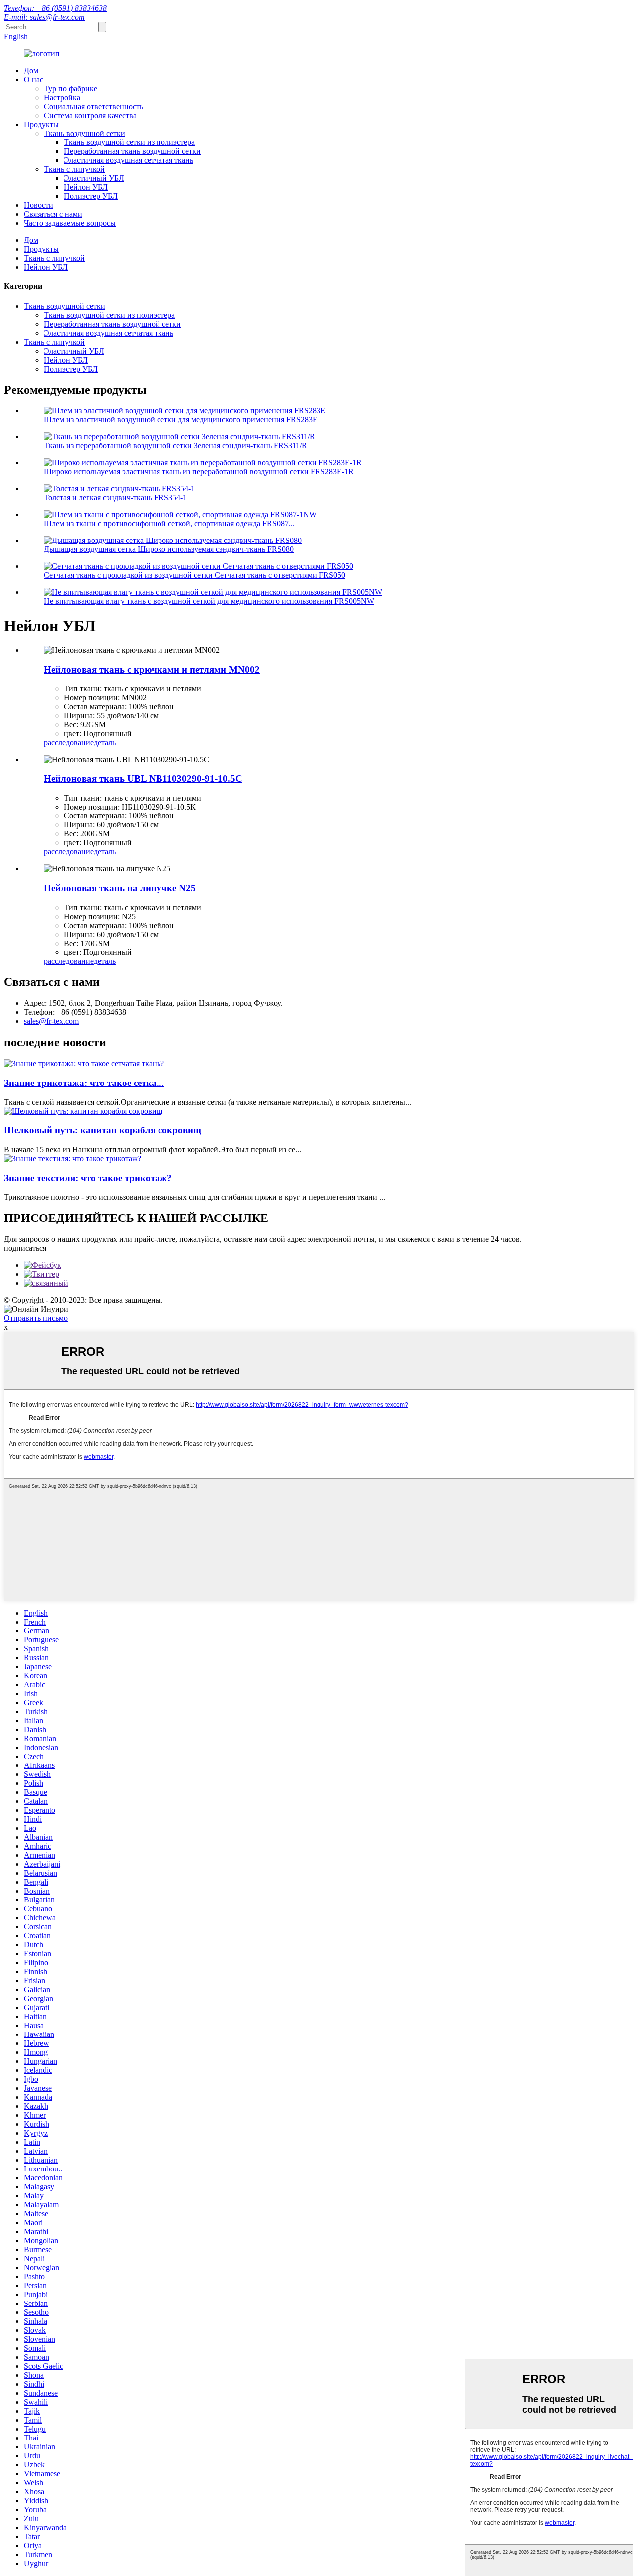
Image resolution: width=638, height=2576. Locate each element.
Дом (31, 70)
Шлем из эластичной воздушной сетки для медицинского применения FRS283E (181, 420)
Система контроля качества (90, 115)
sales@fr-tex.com (51, 1021)
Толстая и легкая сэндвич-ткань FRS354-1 (115, 497)
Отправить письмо (36, 1318)
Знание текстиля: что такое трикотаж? (88, 1178)
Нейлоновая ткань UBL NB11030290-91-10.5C (143, 778)
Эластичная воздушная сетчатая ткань (129, 160)
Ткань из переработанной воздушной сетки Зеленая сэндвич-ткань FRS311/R (175, 446)
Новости (39, 205)
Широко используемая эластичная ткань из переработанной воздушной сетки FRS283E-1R (199, 472)
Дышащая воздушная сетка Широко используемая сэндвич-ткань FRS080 (169, 549)
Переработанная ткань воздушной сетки (132, 151)
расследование (69, 743)
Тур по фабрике (71, 88)
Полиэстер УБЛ (91, 196)
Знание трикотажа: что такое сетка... (84, 1083)
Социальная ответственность (93, 106)
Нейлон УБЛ (86, 187)
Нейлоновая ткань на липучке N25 (120, 888)
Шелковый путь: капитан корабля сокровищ (103, 1130)
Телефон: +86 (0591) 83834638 (55, 8)
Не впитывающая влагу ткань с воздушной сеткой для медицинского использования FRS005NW (209, 601)
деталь (105, 743)
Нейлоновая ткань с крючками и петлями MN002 (152, 669)
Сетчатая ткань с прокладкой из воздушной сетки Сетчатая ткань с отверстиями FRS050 (195, 575)
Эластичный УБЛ (94, 178)
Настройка (62, 97)
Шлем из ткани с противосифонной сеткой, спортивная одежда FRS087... (169, 523)
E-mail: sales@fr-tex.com (44, 17)
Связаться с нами (53, 214)
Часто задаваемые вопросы (70, 223)
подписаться (25, 1248)
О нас (34, 79)
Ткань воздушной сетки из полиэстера (129, 142)
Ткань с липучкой (74, 169)
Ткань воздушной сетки (84, 133)
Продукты (41, 124)
